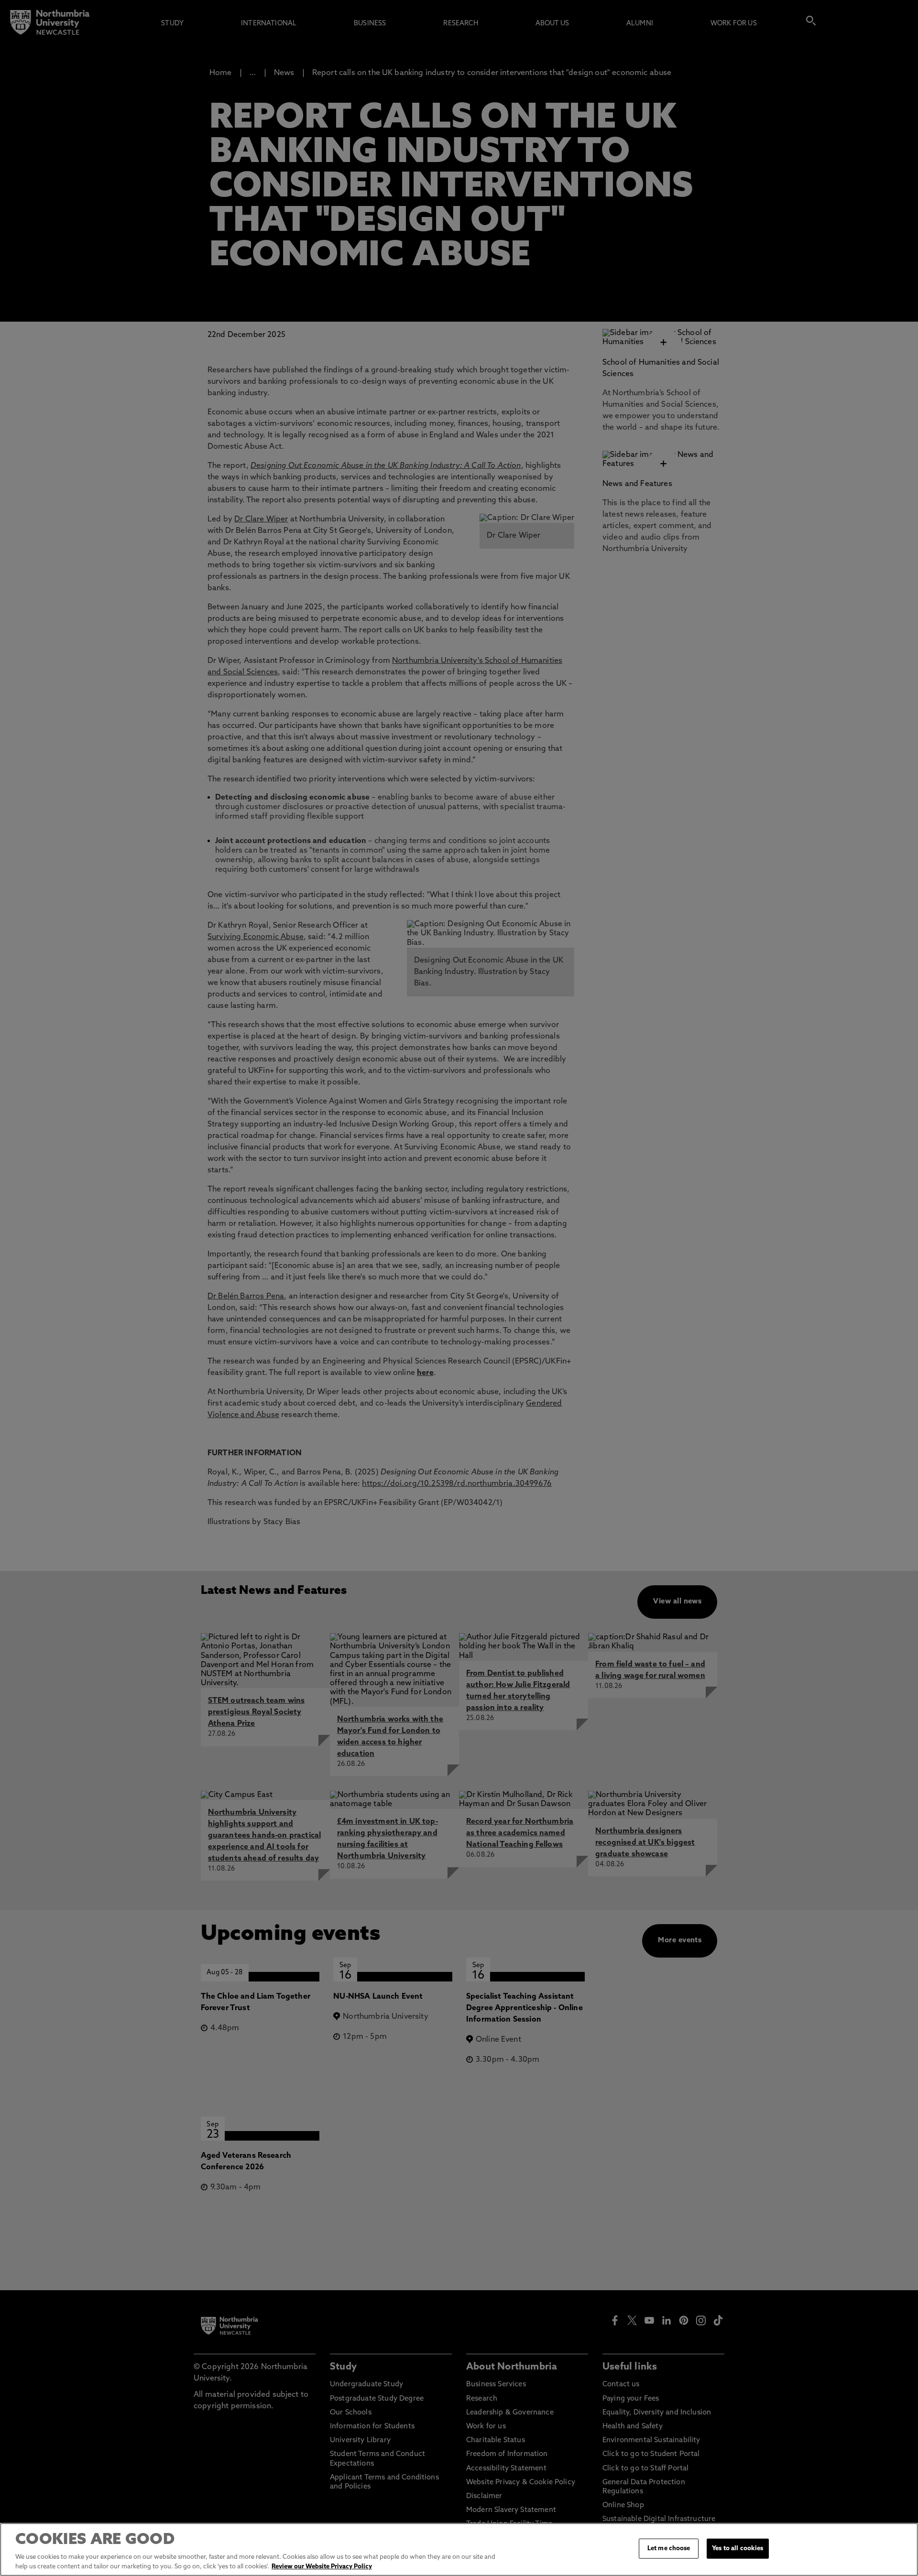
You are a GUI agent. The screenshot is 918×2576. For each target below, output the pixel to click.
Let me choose (669, 2549)
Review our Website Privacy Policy (322, 2566)
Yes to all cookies (738, 2549)
